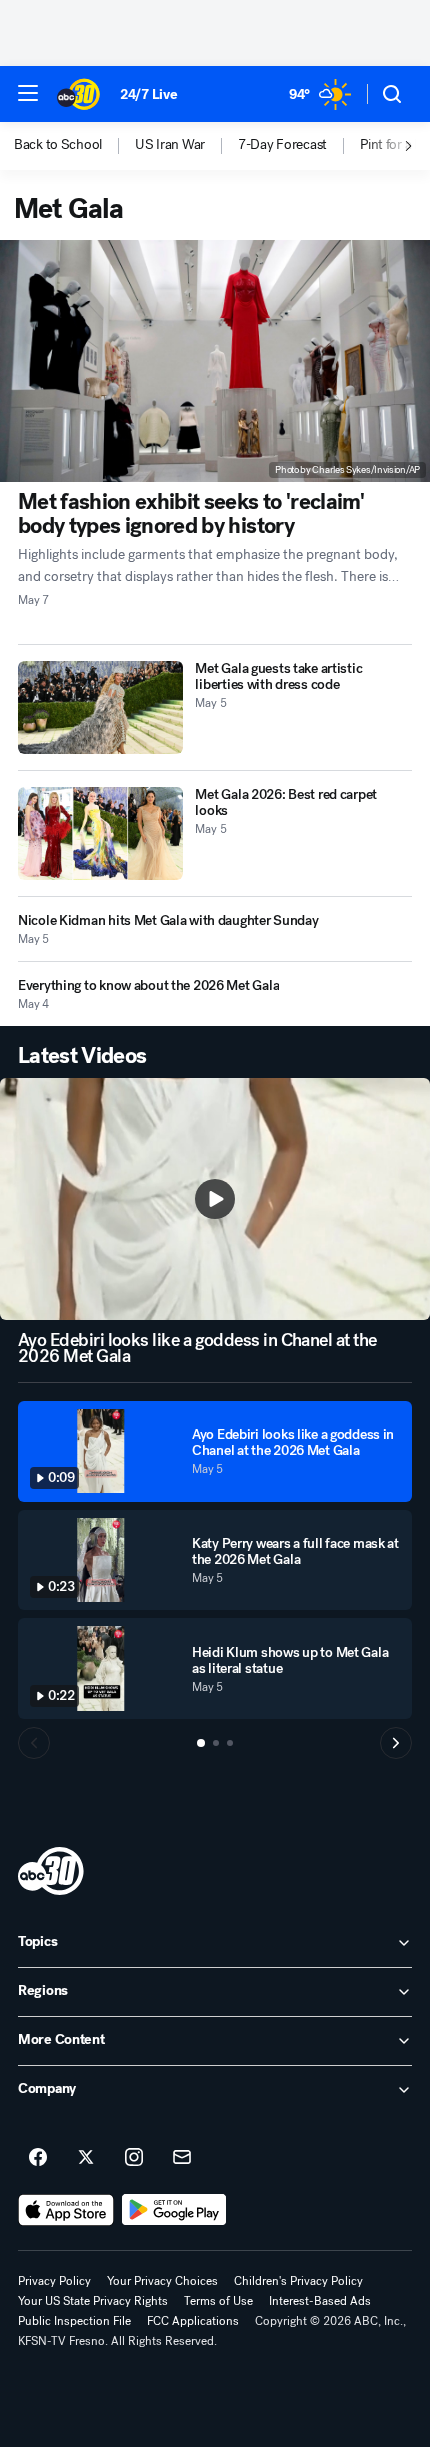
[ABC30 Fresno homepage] (78, 94)
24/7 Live (148, 94)
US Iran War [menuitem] (170, 145)
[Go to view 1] (201, 1743)
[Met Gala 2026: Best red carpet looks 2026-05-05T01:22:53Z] (100, 833)
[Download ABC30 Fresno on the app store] (66, 2210)
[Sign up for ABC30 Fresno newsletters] (182, 2158)
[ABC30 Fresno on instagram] (134, 2158)
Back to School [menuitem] (58, 145)
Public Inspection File (74, 2321)
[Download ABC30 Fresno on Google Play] (174, 2210)
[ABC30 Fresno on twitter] (86, 2158)
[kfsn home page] (51, 1871)
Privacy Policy (54, 2281)
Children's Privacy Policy (298, 2281)
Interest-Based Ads (320, 2301)
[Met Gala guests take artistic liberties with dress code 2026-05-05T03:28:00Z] (100, 707)
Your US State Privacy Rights (93, 2301)
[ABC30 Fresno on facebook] (38, 2158)
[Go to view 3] (230, 1743)
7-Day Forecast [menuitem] (282, 145)
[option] (74, 146)
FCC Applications (193, 2321)
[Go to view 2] (216, 1743)
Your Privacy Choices (162, 2281)
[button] (28, 93)
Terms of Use (218, 2301)
